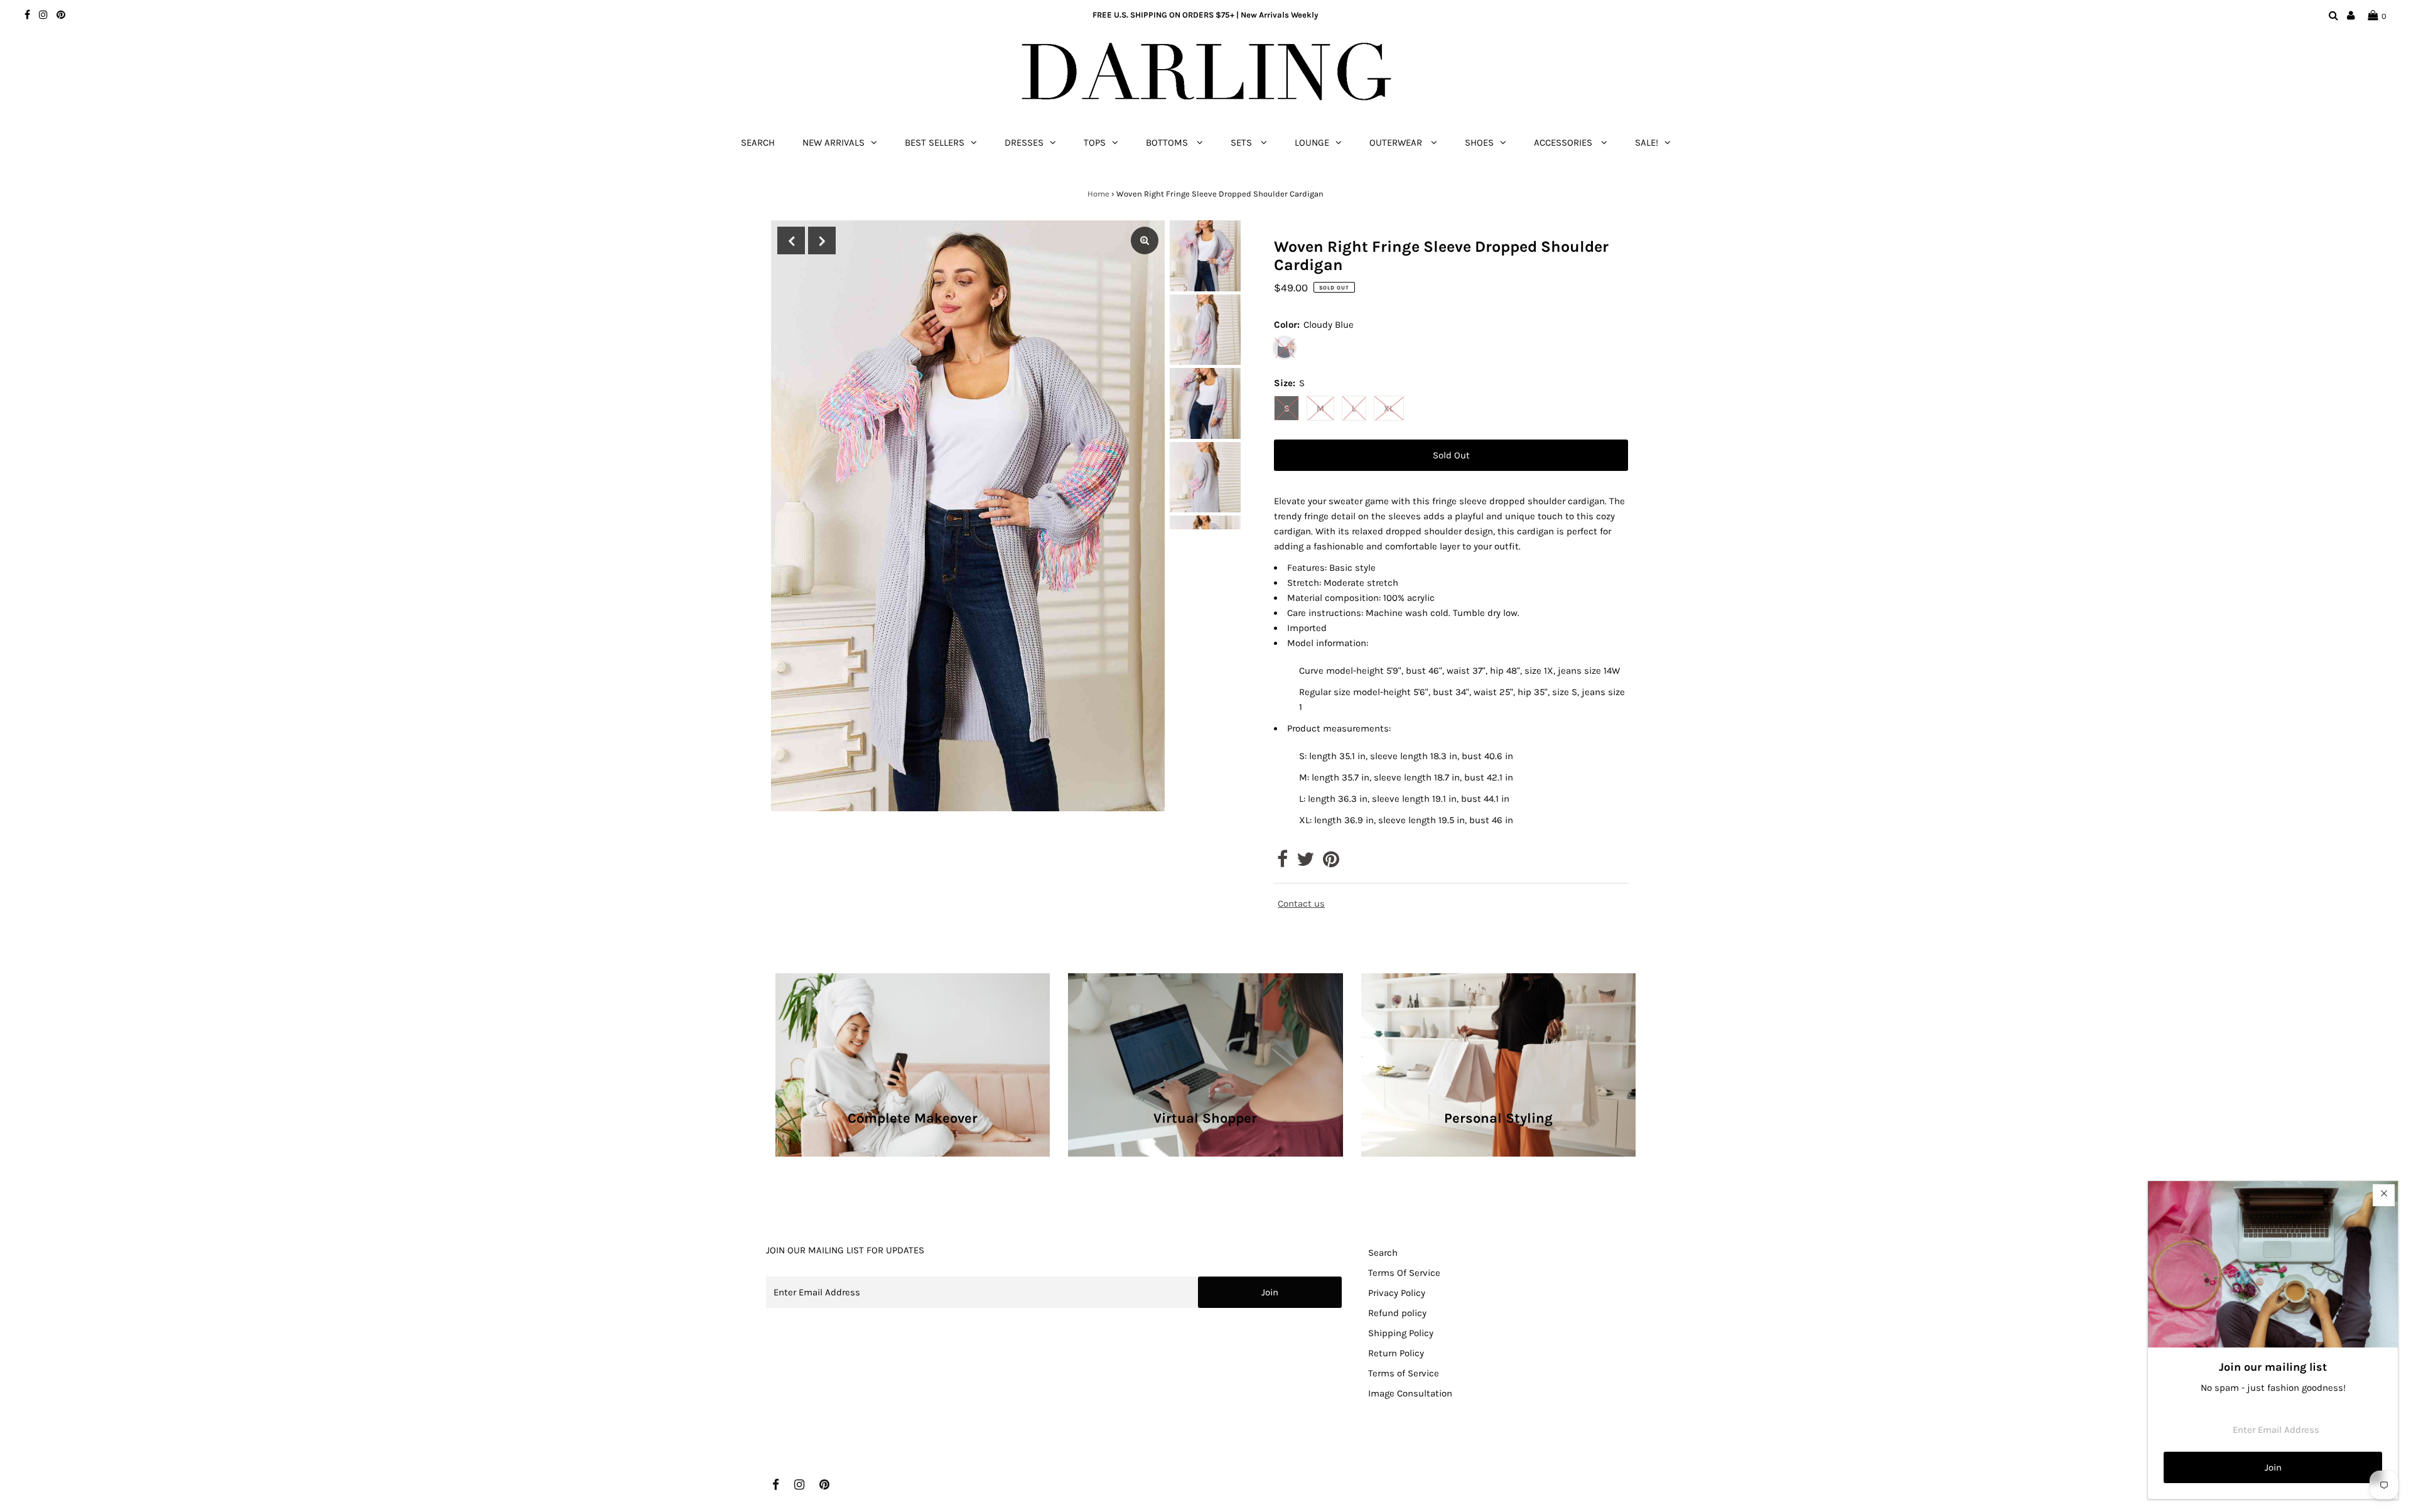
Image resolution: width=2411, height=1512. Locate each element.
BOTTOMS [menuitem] (1168, 143)
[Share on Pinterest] (1331, 863)
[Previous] (791, 240)
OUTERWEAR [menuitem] (1397, 143)
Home (1098, 194)
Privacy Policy (1397, 1293)
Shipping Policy (1401, 1333)
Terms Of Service (1404, 1273)
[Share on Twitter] (1305, 863)
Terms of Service (1404, 1373)
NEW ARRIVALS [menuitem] (833, 143)
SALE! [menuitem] (1647, 143)
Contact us (1301, 904)
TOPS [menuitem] (1095, 143)
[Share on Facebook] (1282, 863)
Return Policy (1396, 1353)
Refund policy (1397, 1313)
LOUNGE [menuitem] (1312, 143)
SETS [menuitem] (1243, 143)
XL (1389, 408)
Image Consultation (1410, 1393)
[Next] (822, 240)
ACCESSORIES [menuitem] (1564, 143)
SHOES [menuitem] (1479, 143)
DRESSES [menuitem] (1024, 143)
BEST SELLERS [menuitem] (935, 143)
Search (1383, 1253)
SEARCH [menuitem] (758, 143)
